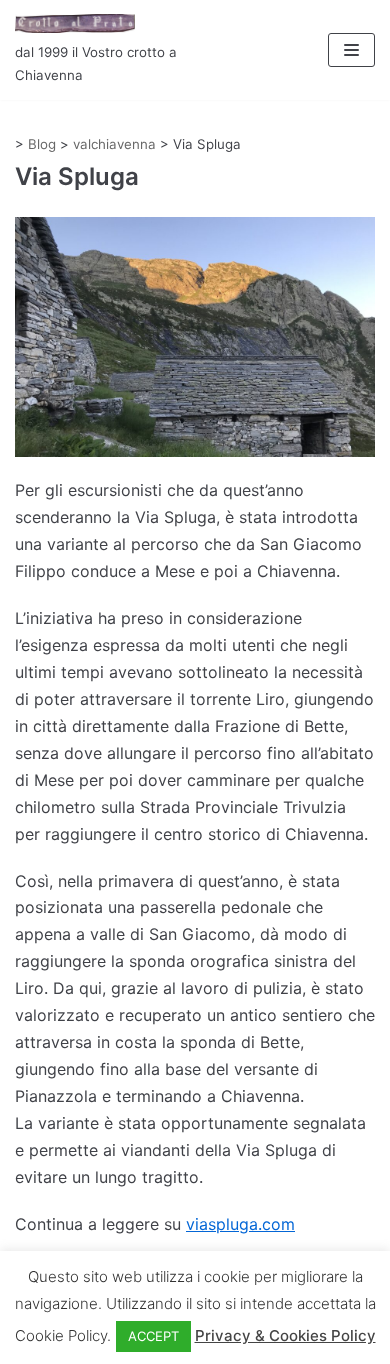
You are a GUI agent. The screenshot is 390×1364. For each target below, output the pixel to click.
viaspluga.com (240, 1224)
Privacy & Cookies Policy (285, 1335)
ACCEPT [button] (153, 1336)
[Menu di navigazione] (351, 50)
